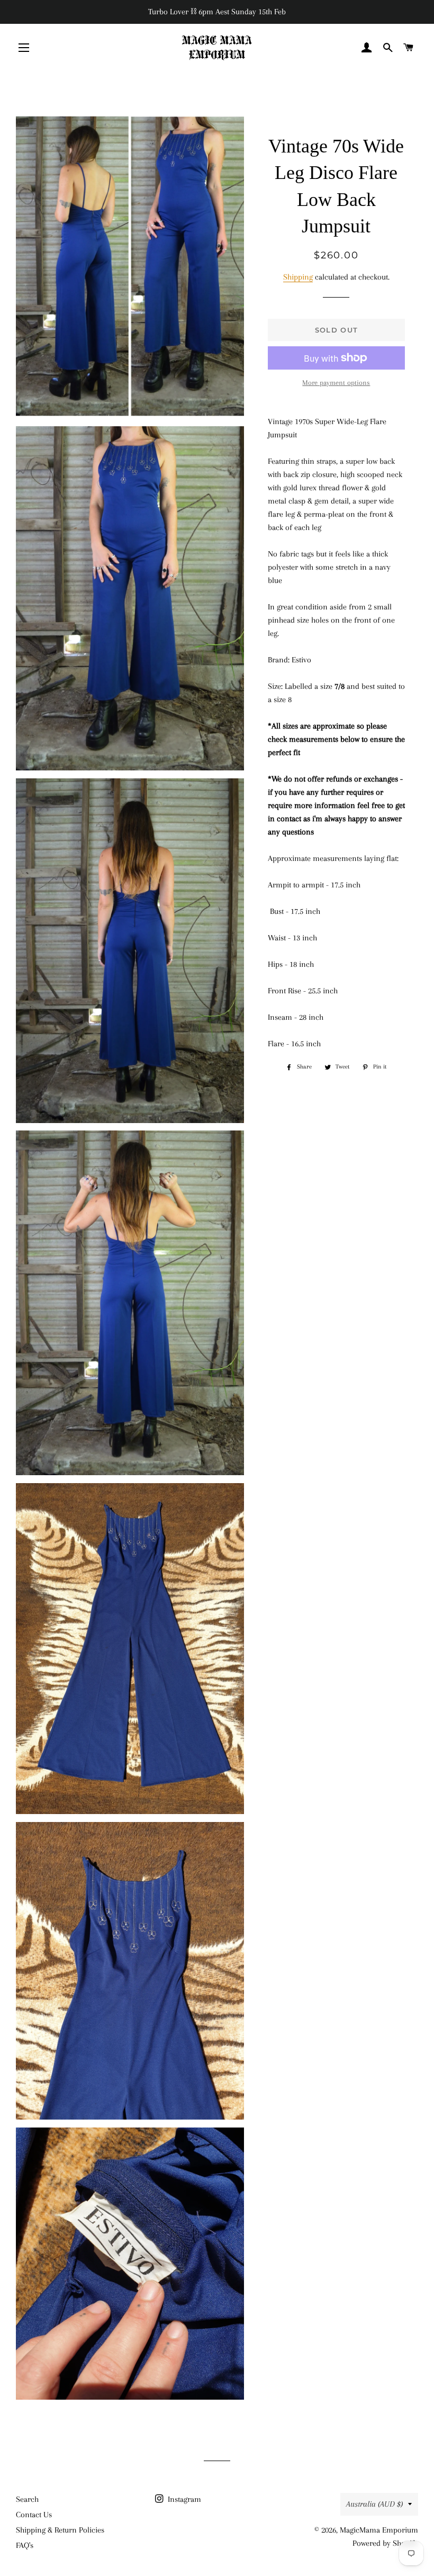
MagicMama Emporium (379, 2530)
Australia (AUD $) (374, 2504)
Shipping (298, 277)
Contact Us (34, 2515)
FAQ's (25, 2545)
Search (27, 2499)
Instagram (183, 2499)
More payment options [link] (336, 383)
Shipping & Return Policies (60, 2530)
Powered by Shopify (385, 2543)
